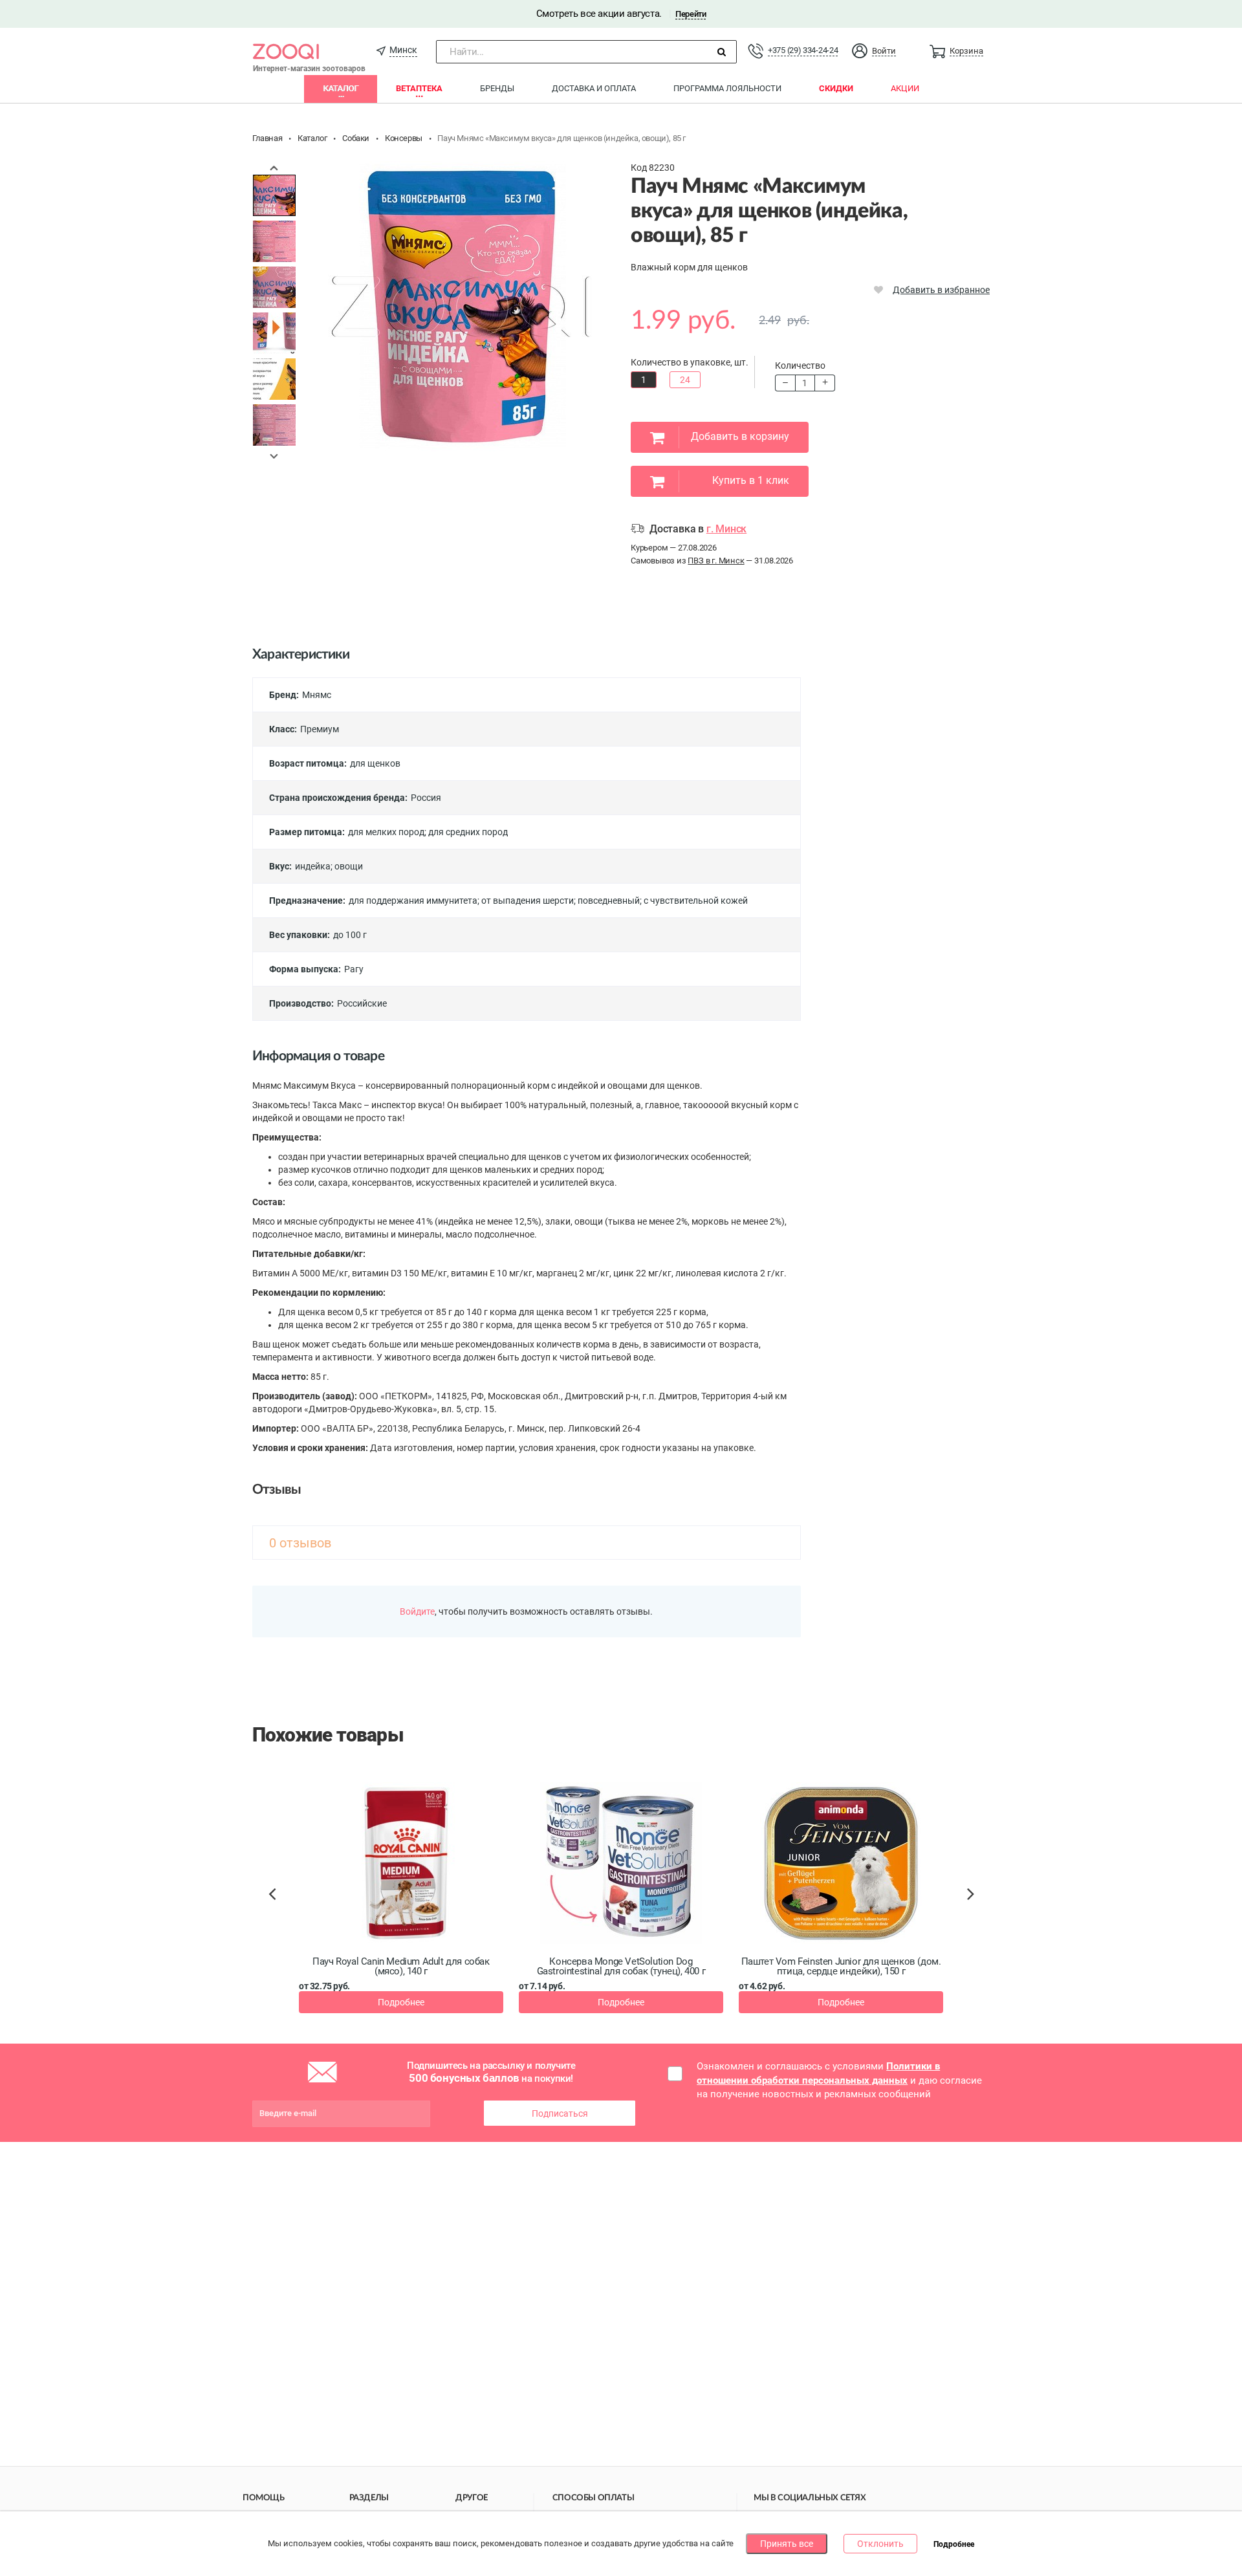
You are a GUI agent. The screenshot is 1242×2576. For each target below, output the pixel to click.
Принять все (787, 2544)
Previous (274, 168)
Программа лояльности (727, 88)
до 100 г (350, 935)
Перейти (691, 14)
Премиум (320, 729)
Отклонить (880, 2544)
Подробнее (401, 2002)
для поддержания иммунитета (413, 901)
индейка (313, 866)
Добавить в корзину (740, 436)
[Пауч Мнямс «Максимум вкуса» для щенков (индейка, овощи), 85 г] (274, 195)
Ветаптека (419, 88)
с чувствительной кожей (696, 901)
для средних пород (468, 832)
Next (274, 456)
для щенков (375, 763)
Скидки (836, 88)
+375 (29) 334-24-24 (803, 50)
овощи (349, 866)
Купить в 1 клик (751, 480)
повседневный (609, 901)
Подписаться (560, 2113)
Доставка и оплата (594, 88)
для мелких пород (386, 832)
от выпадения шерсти (528, 901)
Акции (905, 88)
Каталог (341, 88)
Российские (362, 1003)
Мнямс (317, 695)
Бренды (497, 88)
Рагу (354, 969)
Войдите (417, 1611)
